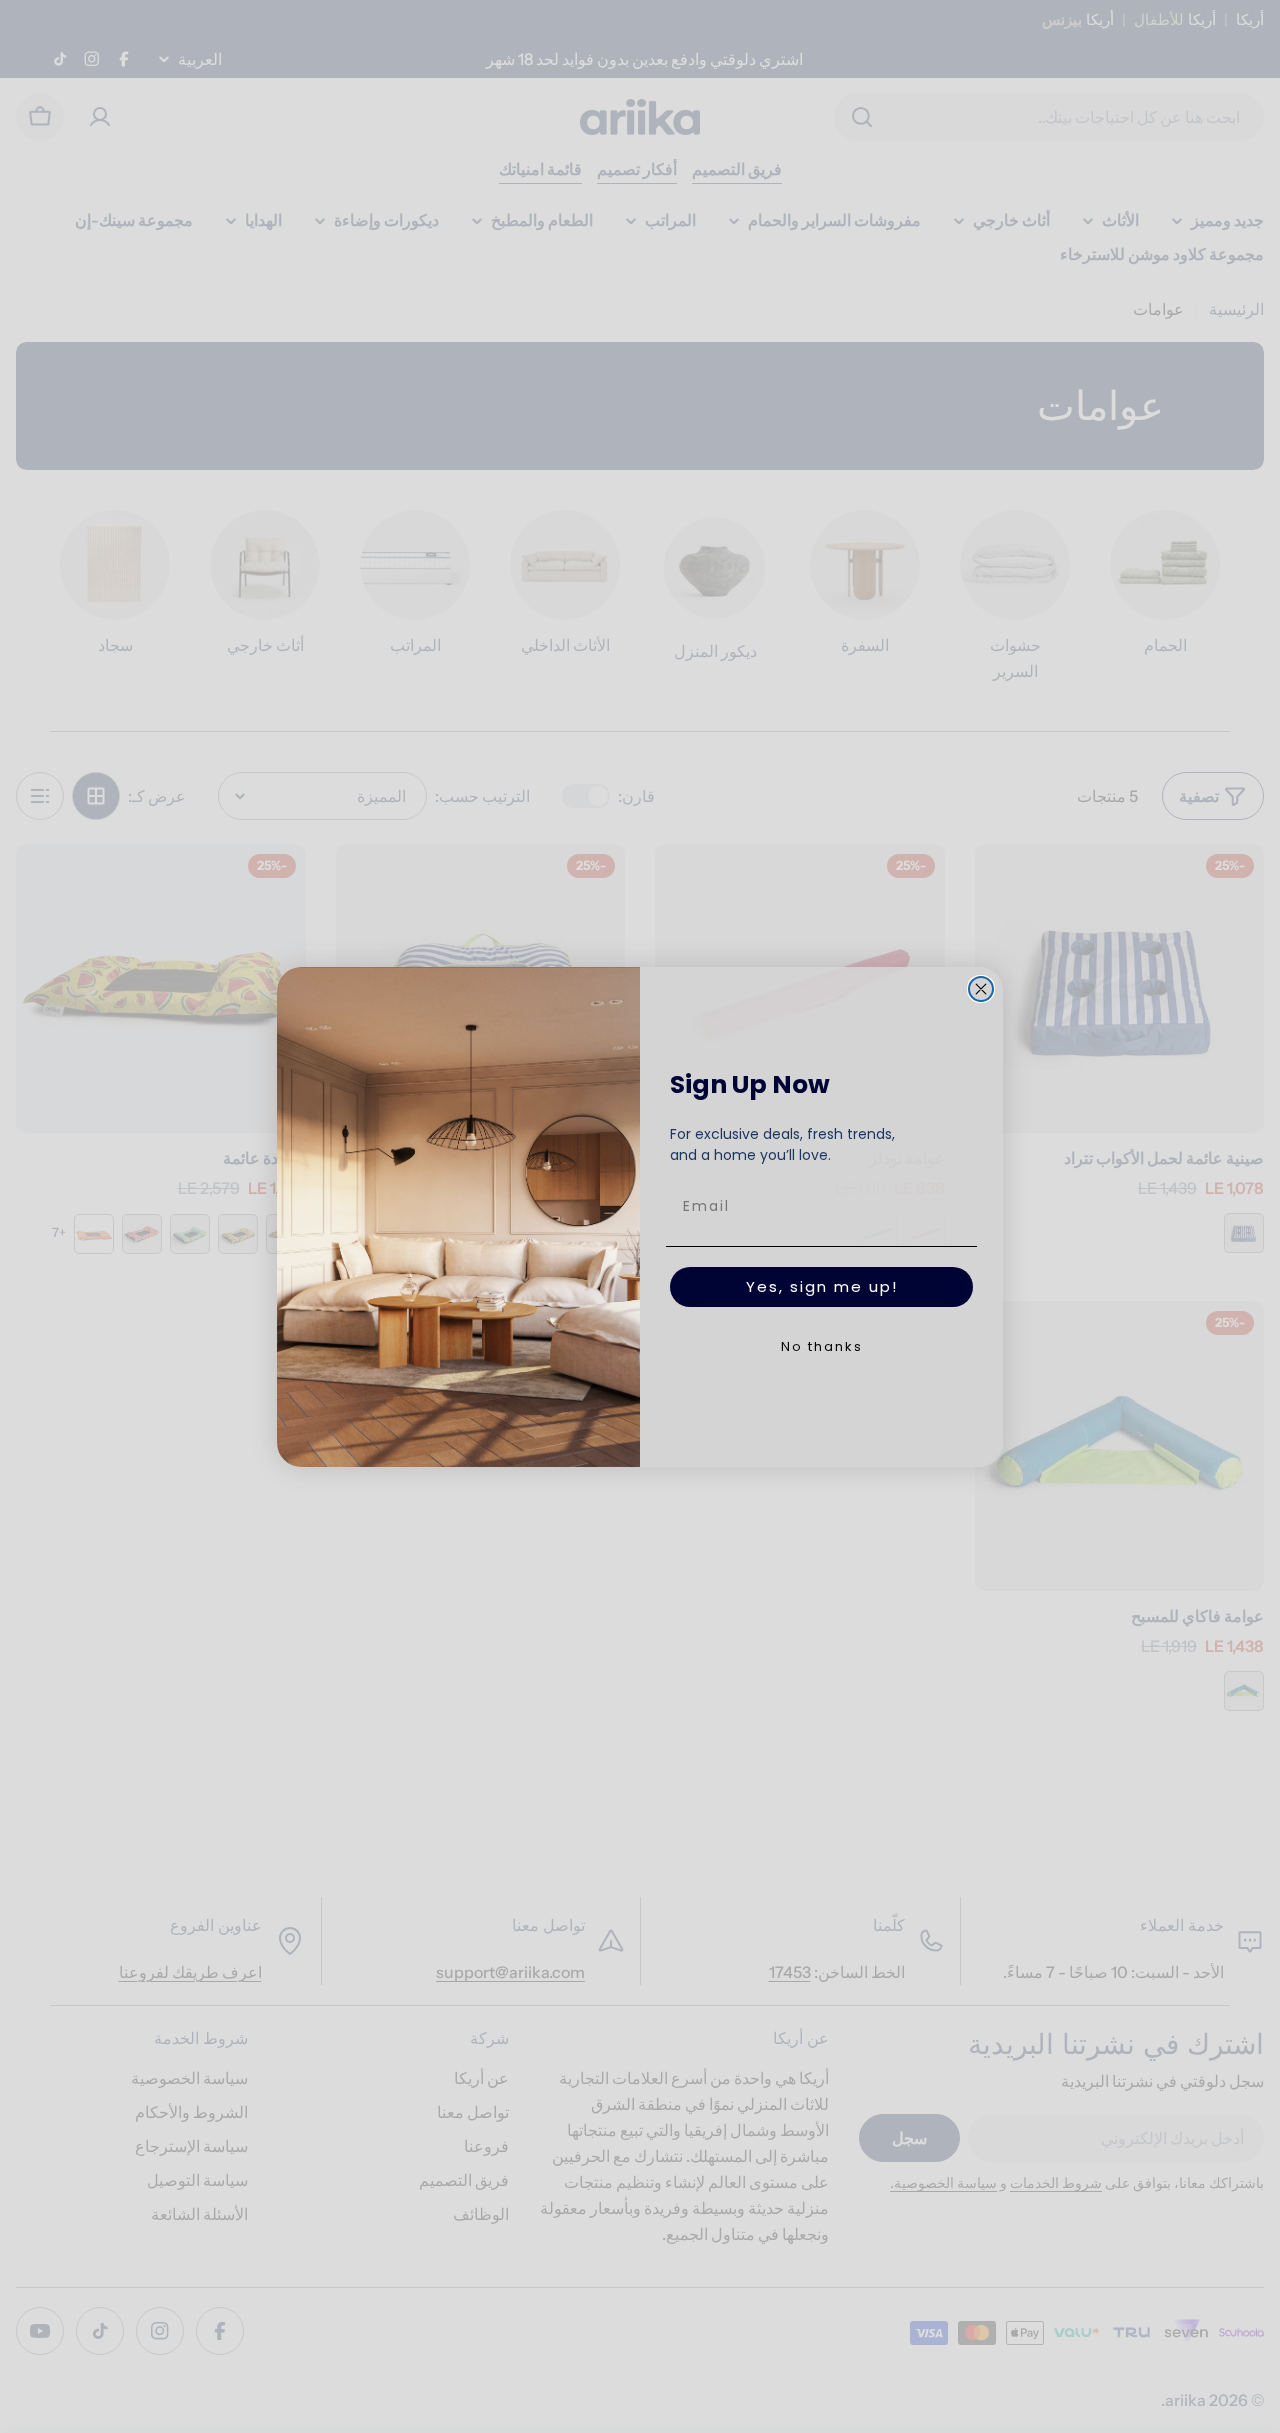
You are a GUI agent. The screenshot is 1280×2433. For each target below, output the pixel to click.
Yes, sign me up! (822, 1286)
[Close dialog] (981, 989)
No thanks (822, 1346)
